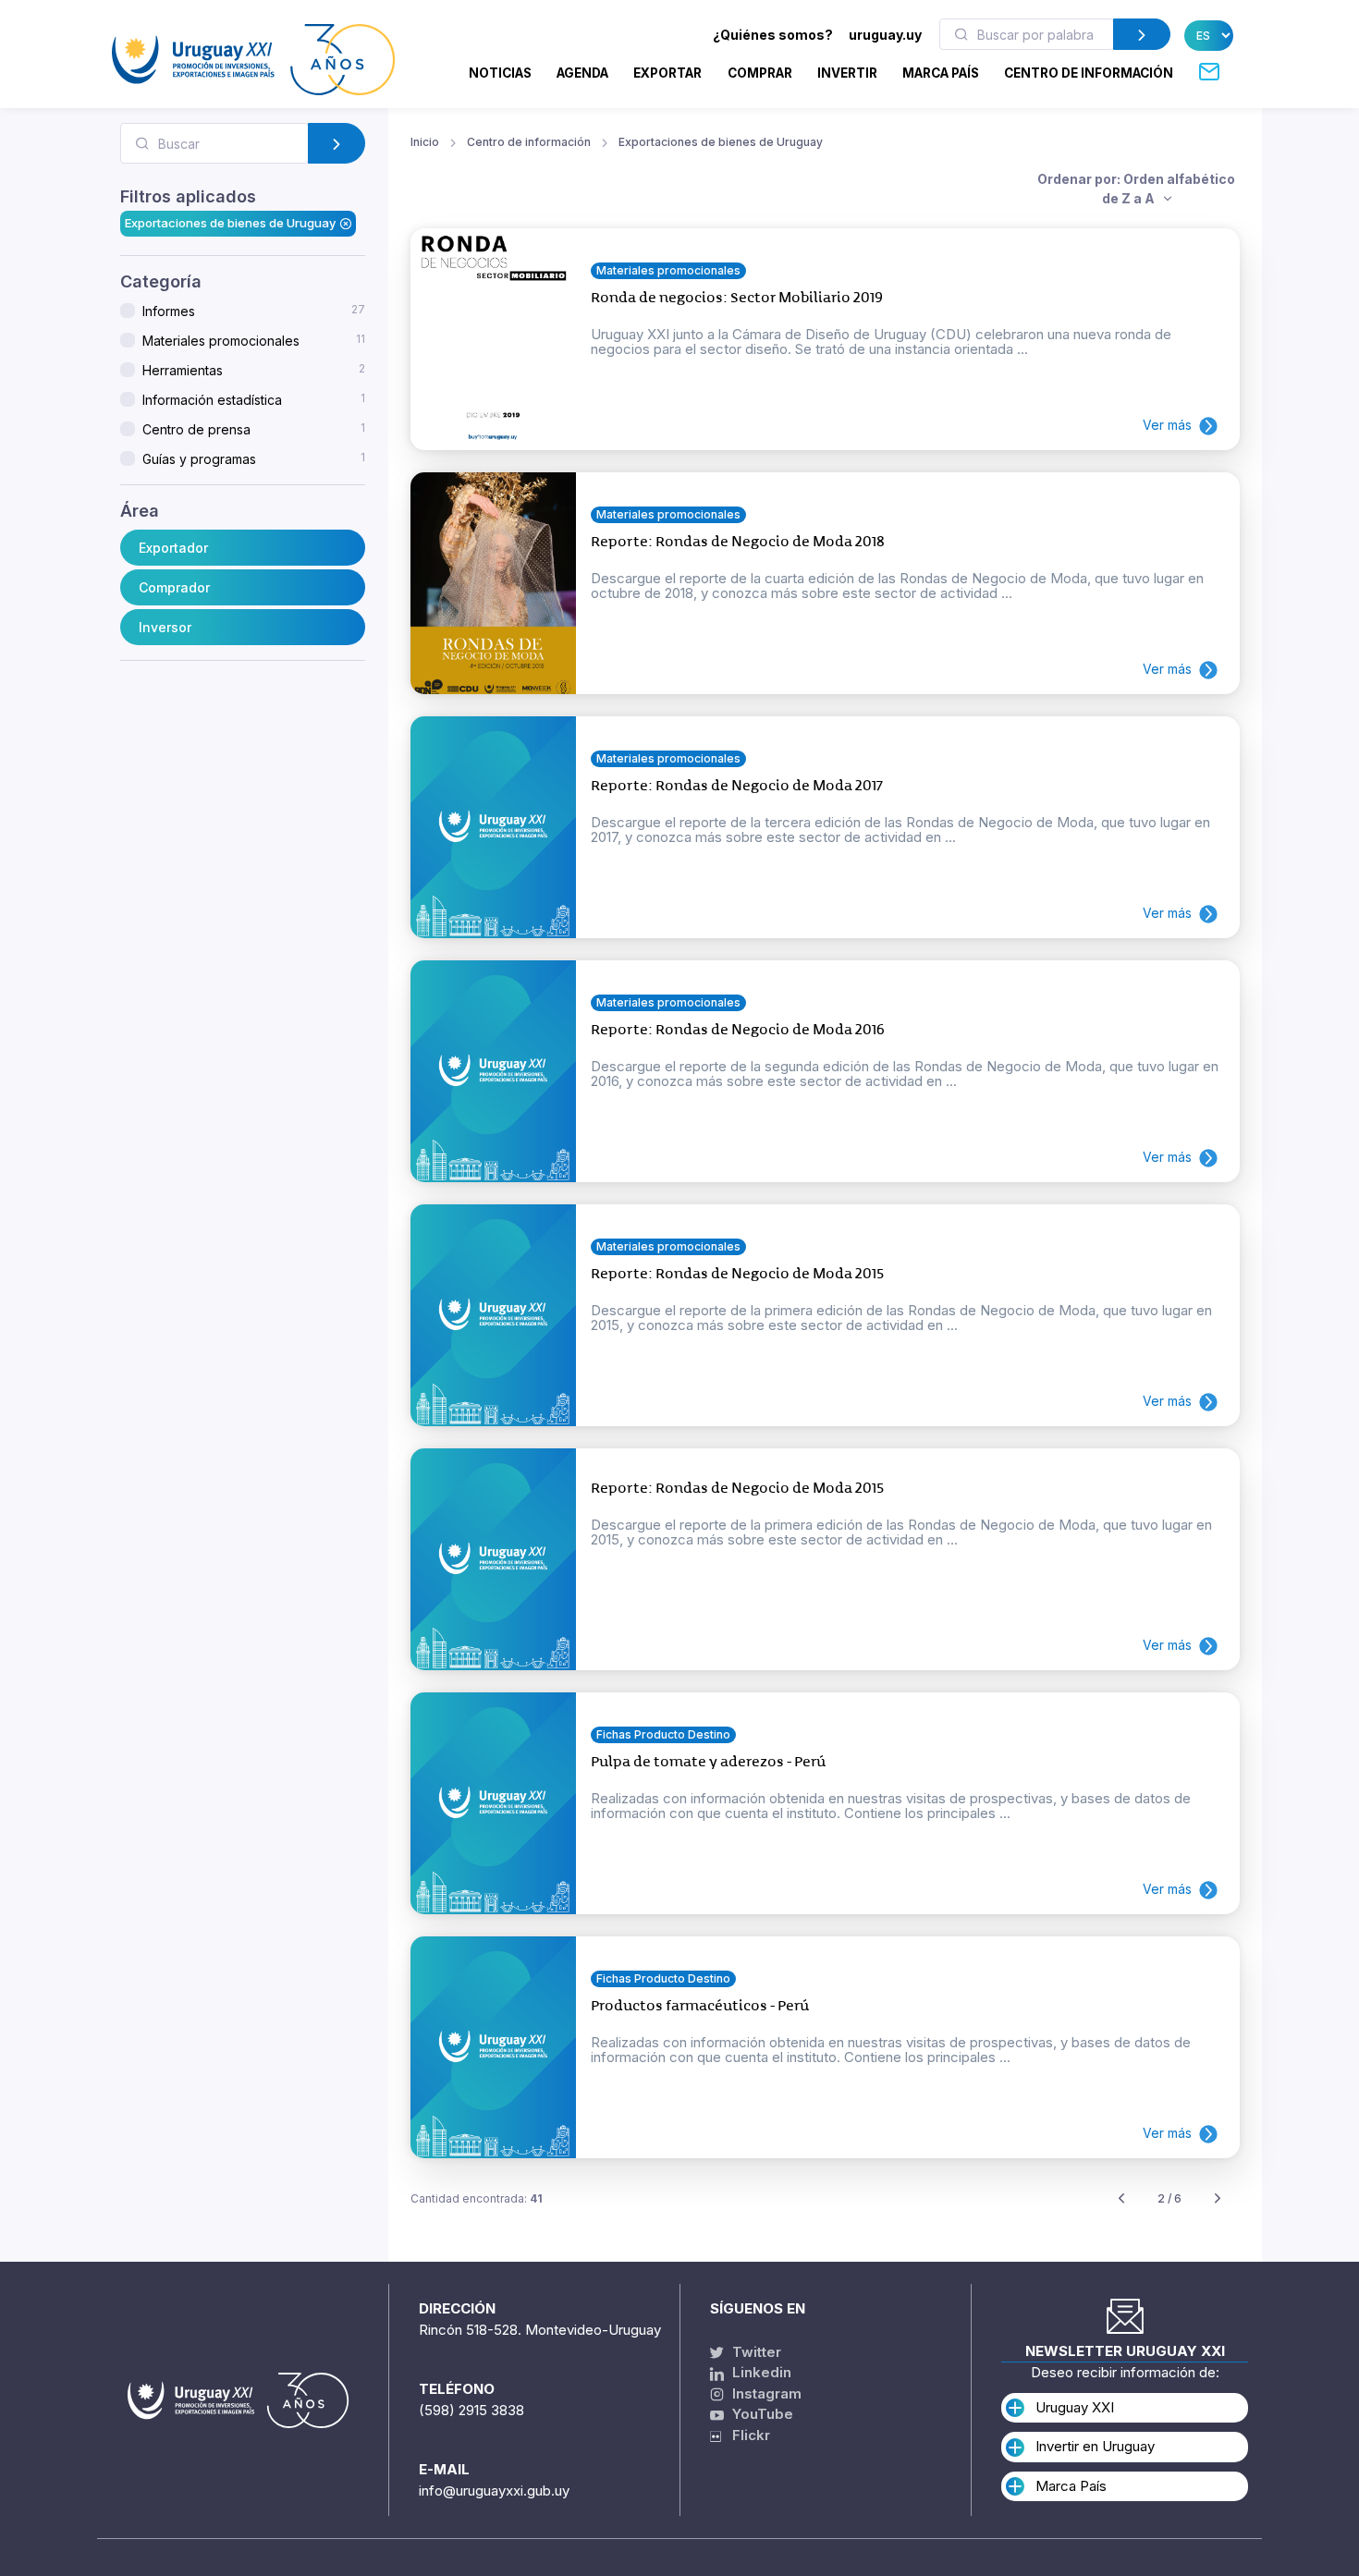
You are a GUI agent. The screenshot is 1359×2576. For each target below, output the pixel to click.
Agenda (582, 73)
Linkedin (760, 2372)
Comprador (174, 587)
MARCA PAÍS (941, 73)
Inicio (425, 142)
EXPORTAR (667, 73)
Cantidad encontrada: (477, 2198)
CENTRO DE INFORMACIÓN (1089, 73)
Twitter (755, 2352)
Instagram (765, 2393)
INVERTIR (847, 73)
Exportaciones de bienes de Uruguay (230, 223)
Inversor (165, 627)
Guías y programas (254, 458)
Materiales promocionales (254, 340)
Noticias (500, 73)
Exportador (173, 548)
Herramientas (254, 370)
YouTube (761, 2414)
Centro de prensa (254, 429)
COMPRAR (760, 73)
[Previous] (1121, 2199)
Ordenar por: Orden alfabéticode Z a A (1136, 189)
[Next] (1218, 2199)
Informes (254, 311)
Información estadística (254, 399)
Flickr (746, 2435)
